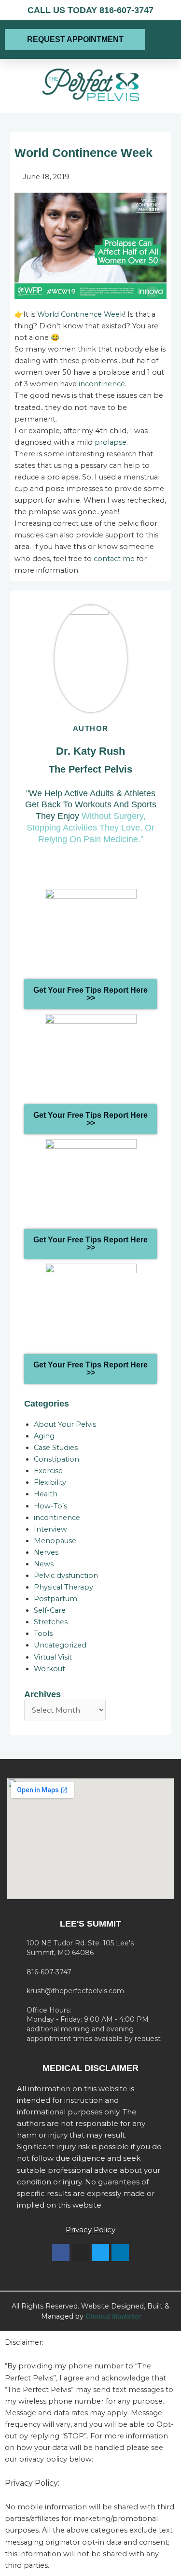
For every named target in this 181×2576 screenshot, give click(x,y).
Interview (50, 1529)
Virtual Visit (53, 1657)
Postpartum (56, 1599)
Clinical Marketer (113, 2316)
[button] (161, 40)
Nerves (46, 1552)
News (44, 1564)
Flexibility (50, 1482)
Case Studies (56, 1448)
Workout (49, 1669)
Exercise (48, 1471)
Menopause (55, 1541)
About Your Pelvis (65, 1424)
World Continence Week (81, 314)
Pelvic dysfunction (66, 1576)
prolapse (111, 442)
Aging (44, 1436)
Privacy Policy (90, 2230)
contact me (114, 559)
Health (46, 1494)
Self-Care (50, 1610)
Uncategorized (60, 1645)
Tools (43, 1633)
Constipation (56, 1459)
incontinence (102, 384)
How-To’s (50, 1506)
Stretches (51, 1622)
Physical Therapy (63, 1587)
